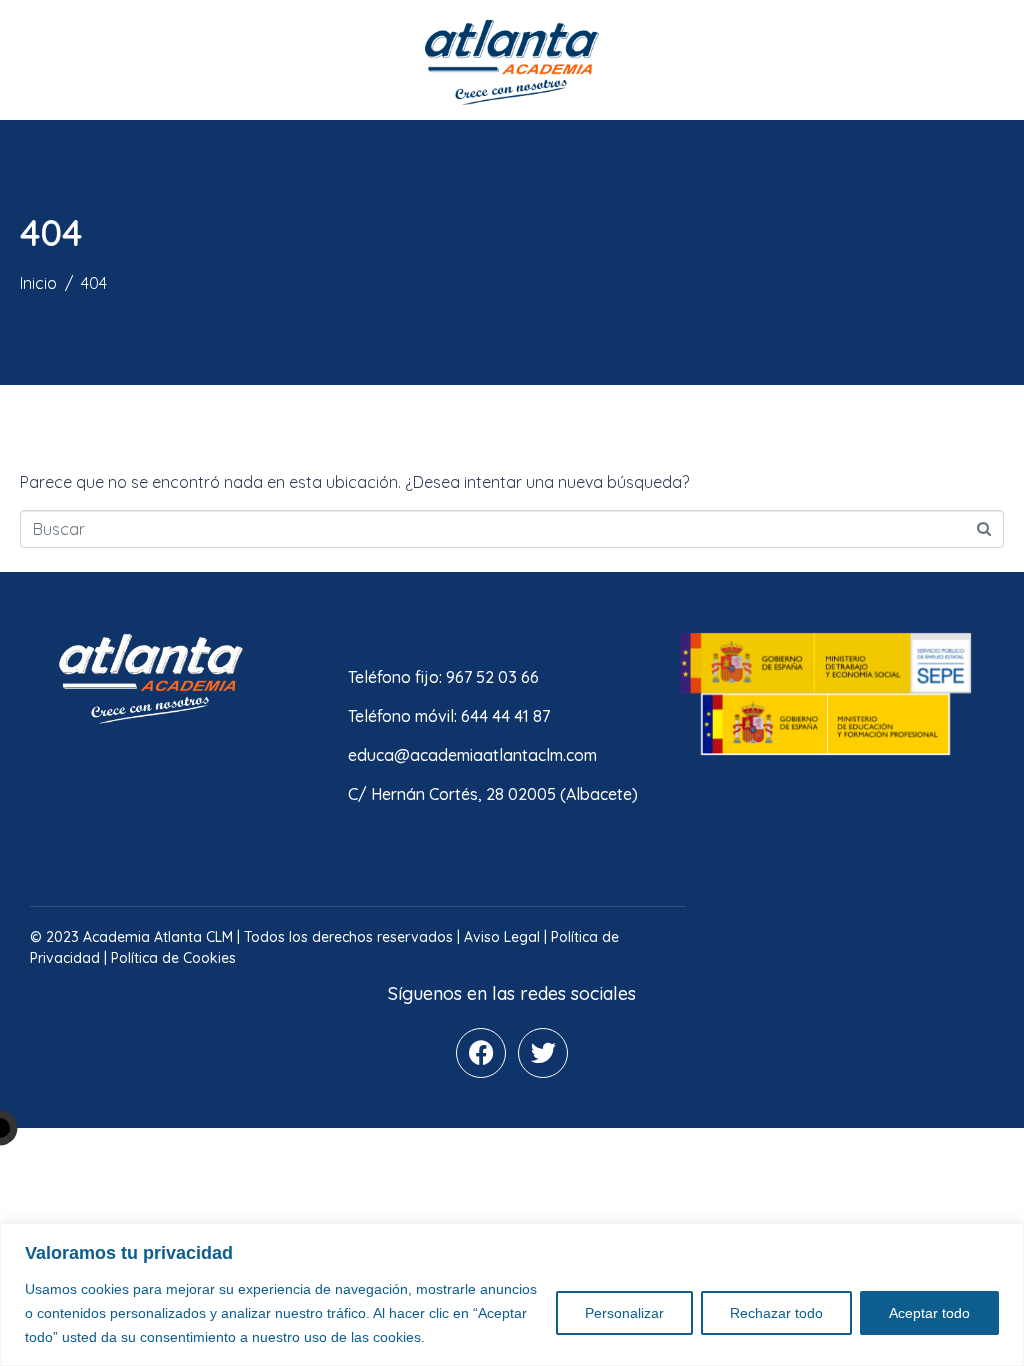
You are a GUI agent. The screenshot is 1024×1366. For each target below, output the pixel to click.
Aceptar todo (929, 1313)
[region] (512, 1294)
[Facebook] (481, 1053)
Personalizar (624, 1313)
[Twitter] (543, 1053)
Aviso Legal (502, 937)
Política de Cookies (173, 958)
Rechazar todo (776, 1313)
